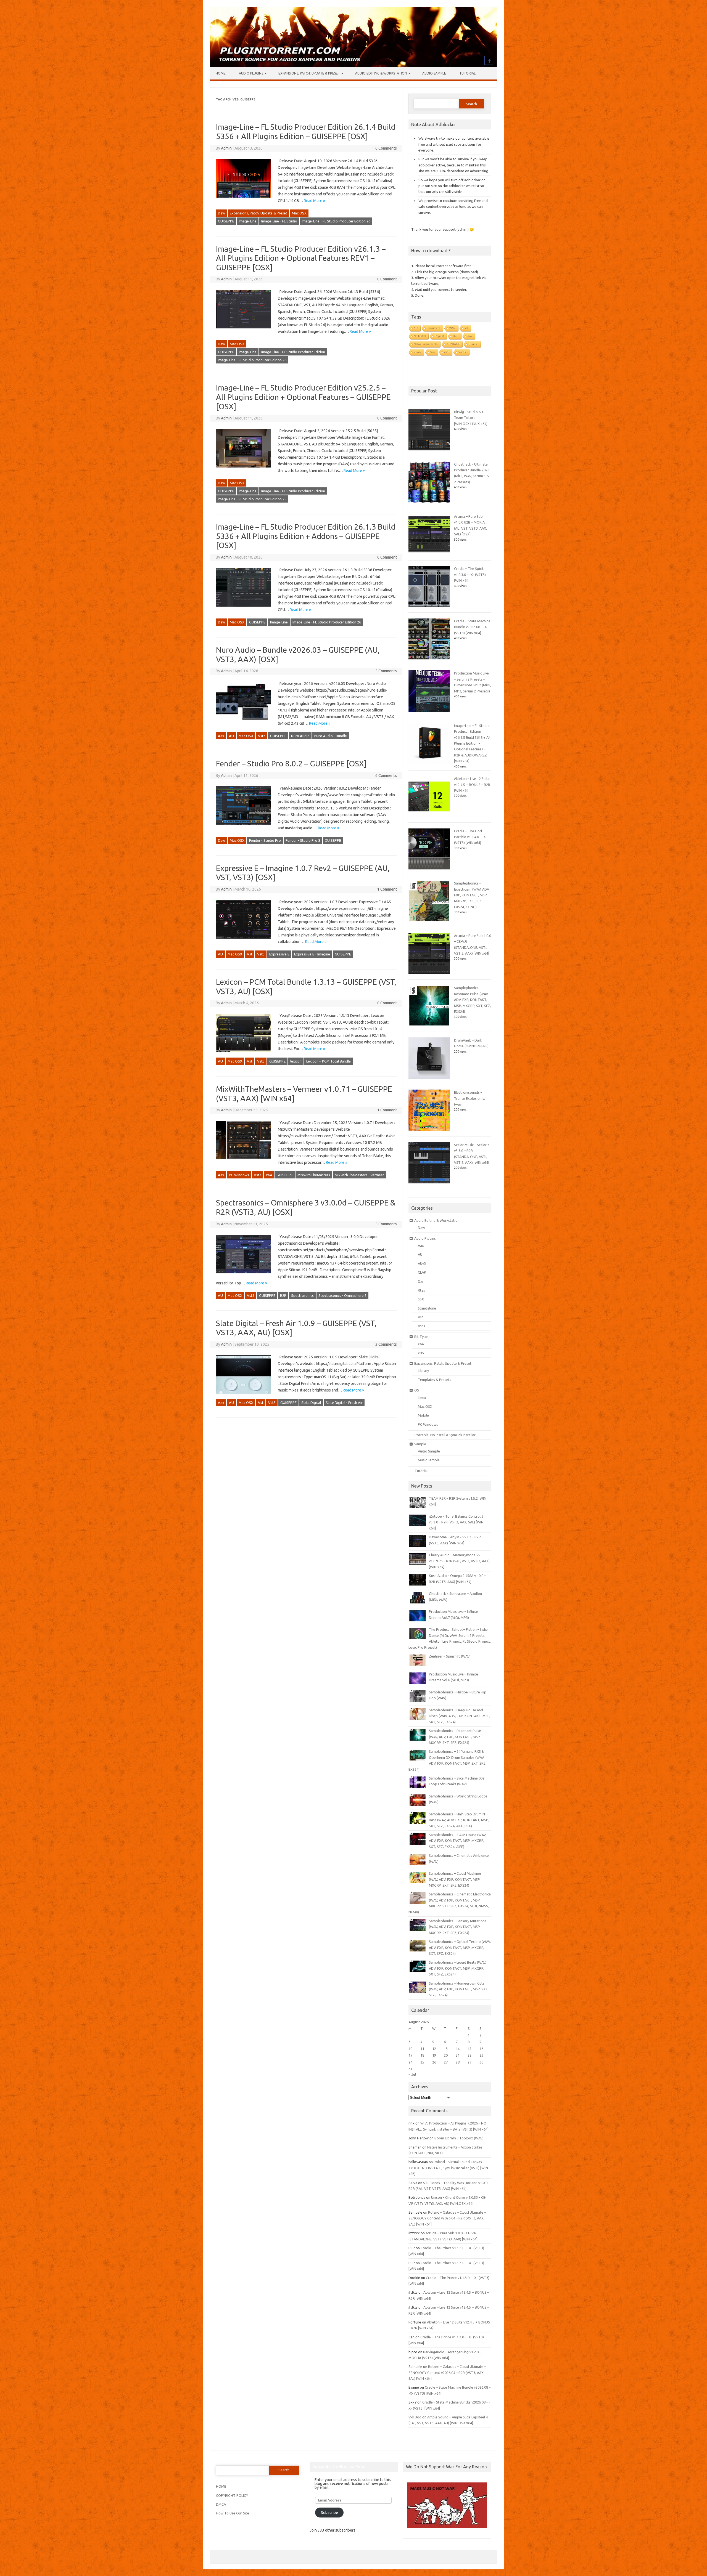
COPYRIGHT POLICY (232, 2495)
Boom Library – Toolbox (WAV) (459, 2138)
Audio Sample (434, 73)
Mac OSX (299, 213)
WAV (452, 328)
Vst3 (262, 736)
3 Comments (386, 1344)
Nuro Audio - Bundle (331, 736)
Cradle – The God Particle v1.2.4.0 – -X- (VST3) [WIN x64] (471, 837)
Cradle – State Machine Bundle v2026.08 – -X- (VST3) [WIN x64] (472, 627)
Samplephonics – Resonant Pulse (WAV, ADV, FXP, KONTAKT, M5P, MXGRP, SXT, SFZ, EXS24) (473, 1000)
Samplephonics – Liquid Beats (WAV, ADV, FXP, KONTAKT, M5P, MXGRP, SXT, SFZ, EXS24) (457, 1968)
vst (466, 328)
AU (231, 736)
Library (423, 1371)
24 (410, 2062)
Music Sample (429, 1460)
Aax (221, 736)
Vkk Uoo (415, 2417)
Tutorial (467, 73)
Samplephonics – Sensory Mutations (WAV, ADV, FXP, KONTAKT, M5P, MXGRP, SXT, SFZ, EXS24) (458, 1927)
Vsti (433, 352)
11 (422, 2049)
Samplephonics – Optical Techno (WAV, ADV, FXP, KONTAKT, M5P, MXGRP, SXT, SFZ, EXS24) (460, 1947)
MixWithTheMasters (314, 1175)
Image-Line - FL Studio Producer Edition (293, 352)
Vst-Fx (462, 352)
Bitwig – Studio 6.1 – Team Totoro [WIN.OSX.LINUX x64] (471, 418)
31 (410, 2069)
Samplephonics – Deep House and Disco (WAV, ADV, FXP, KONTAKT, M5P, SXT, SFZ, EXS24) (460, 1716)
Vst (250, 954)
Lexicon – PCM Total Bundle (329, 1061)
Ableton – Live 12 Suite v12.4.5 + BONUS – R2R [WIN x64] (472, 784)
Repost (439, 336)
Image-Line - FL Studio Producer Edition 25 (252, 499)
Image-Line (248, 221)
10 (410, 2049)
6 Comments (386, 148)
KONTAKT (453, 344)
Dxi (420, 1281)
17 (410, 2055)
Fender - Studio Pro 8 (303, 840)
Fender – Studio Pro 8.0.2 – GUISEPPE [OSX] (291, 763)
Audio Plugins (251, 73)
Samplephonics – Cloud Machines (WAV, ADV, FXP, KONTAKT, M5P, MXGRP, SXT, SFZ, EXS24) (455, 1879)
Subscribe (329, 2513)
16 (481, 2049)
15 (469, 2049)
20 (446, 2055)
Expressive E (279, 954)
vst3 (447, 352)
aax (470, 336)
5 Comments (386, 671)
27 (446, 2062)
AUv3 (422, 1263)
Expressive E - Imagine (312, 954)
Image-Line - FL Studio (279, 221)
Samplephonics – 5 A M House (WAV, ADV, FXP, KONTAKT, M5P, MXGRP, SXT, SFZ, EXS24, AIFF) (458, 1841)
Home (221, 73)
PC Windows (239, 1175)
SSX (421, 1299)
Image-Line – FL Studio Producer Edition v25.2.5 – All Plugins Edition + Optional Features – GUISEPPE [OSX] (303, 397)
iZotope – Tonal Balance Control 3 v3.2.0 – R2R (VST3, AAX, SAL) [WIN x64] (456, 1522)
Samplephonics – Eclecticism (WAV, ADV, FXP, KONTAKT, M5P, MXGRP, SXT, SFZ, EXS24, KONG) (472, 895)
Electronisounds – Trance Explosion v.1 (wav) (470, 1098)
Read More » (314, 201)
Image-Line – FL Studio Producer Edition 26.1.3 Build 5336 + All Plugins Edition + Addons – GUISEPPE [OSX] (306, 536)
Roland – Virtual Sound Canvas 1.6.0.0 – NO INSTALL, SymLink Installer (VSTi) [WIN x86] (448, 2168)
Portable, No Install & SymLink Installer (445, 1435)
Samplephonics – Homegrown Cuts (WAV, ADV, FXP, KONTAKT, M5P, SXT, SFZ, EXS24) (459, 1989)
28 (458, 2062)
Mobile (423, 1415)
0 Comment (387, 279)
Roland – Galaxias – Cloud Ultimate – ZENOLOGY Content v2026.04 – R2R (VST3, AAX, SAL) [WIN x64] (447, 2218)
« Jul (412, 2074)
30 (481, 2062)
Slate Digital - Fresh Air (344, 1403)
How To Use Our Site (233, 2513)
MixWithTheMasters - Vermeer (359, 1175)
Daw (221, 213)
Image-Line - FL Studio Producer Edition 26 (336, 221)
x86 (421, 1353)
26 (434, 2062)
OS (417, 1390)
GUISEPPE (226, 221)
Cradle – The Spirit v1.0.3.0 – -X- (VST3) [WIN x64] (470, 574)
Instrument (433, 328)
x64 (269, 1175)
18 (422, 2055)
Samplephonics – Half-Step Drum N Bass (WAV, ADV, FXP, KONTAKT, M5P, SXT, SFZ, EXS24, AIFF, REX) (459, 1820)
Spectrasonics (302, 1295)
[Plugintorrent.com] (353, 66)
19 (434, 2055)
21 (458, 2055)
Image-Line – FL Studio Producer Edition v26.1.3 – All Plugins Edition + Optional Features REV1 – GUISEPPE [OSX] (301, 258)
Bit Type (421, 1337)
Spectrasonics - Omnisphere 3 (342, 1295)
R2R (283, 1295)
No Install (420, 336)
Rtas (421, 1290)
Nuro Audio (300, 736)
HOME (221, 2486)
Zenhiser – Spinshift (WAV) (450, 1656)
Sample (420, 1444)
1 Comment (387, 889)
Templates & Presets (435, 1380)
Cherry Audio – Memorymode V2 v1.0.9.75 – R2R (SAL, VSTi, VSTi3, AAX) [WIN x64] (459, 1561)
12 (434, 2049)
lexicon (296, 1061)
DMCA (221, 2504)
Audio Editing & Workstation (381, 73)
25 (422, 2062)
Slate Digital (311, 1403)
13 (446, 2049)
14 (458, 2049)
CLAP (422, 1272)
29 (469, 2062)
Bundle (473, 344)
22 (469, 2055)
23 (481, 2055)
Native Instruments (426, 344)
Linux (422, 1398)
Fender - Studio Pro (265, 840)
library (417, 352)
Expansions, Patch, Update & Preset (309, 73)
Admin (226, 148)
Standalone (427, 1308)
